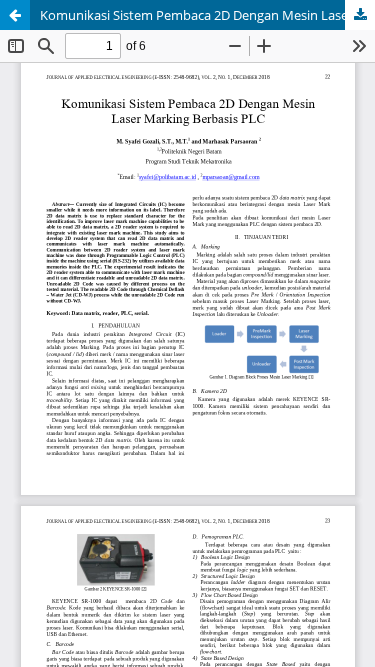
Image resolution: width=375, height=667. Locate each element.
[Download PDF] (360, 15)
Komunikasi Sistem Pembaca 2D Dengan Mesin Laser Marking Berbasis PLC (207, 15)
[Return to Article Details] (15, 15)
